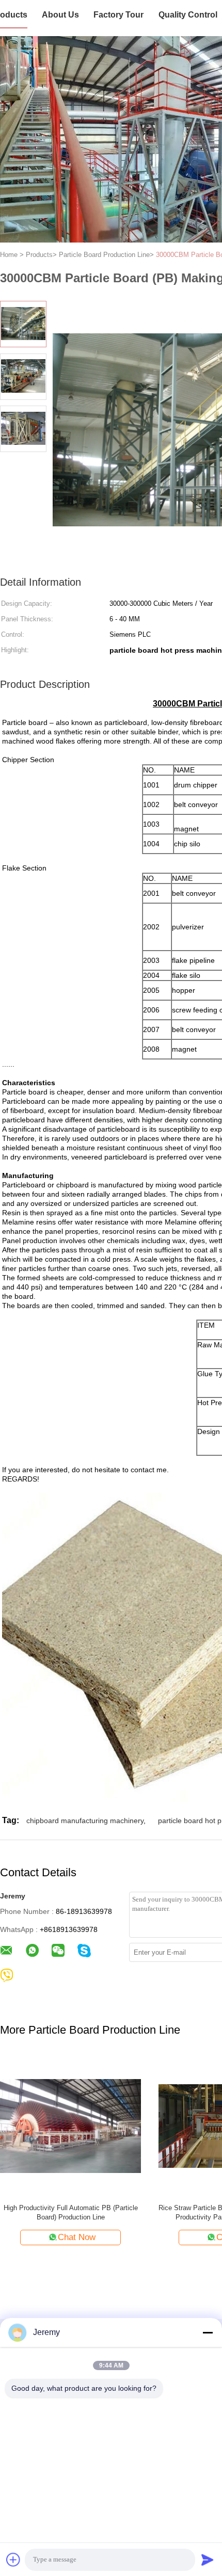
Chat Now (77, 2237)
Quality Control (188, 15)
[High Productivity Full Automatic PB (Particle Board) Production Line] (70, 2125)
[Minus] (208, 2332)
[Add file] (13, 2559)
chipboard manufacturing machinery (85, 1821)
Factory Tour (118, 15)
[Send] (208, 2559)
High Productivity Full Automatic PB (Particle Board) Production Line (71, 2212)
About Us (60, 15)
